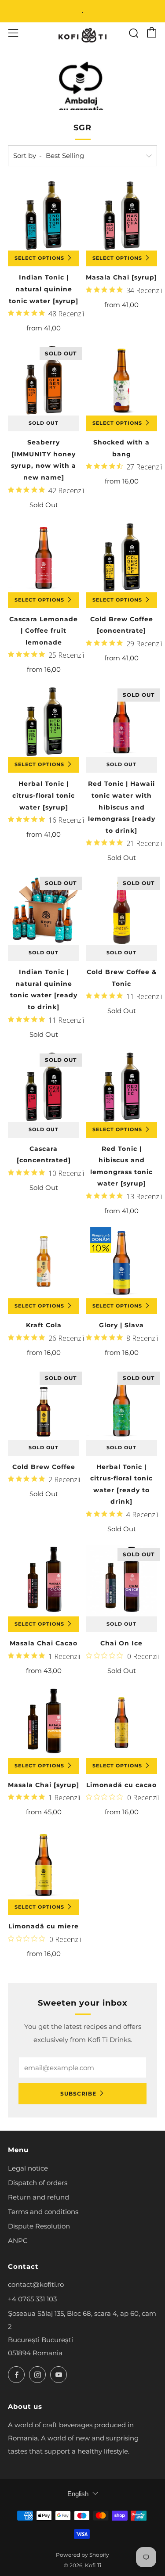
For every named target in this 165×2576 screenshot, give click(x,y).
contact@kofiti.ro (36, 2284)
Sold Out (44, 423)
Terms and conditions (43, 2212)
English (78, 2494)
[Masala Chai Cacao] (44, 1581)
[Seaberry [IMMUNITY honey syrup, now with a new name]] (44, 380)
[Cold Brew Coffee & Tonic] (121, 910)
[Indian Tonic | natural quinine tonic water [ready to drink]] (44, 910)
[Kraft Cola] (44, 1263)
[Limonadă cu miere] (44, 1864)
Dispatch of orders (38, 2183)
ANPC (18, 2241)
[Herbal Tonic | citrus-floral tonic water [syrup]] (44, 721)
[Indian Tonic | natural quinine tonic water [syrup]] (44, 215)
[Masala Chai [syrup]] (121, 215)
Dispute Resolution (39, 2226)
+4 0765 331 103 (32, 2299)
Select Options (39, 258)
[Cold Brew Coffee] (44, 1404)
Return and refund (38, 2197)
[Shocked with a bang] (121, 380)
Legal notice (28, 2168)
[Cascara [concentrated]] (44, 1086)
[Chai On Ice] (121, 1581)
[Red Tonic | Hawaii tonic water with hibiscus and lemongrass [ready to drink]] (121, 721)
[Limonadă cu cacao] (121, 1723)
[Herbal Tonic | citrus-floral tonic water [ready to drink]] (121, 1404)
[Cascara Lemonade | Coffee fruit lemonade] (44, 557)
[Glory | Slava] (121, 1263)
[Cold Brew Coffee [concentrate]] (121, 557)
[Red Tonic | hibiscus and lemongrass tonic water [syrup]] (121, 1086)
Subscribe (78, 2094)
